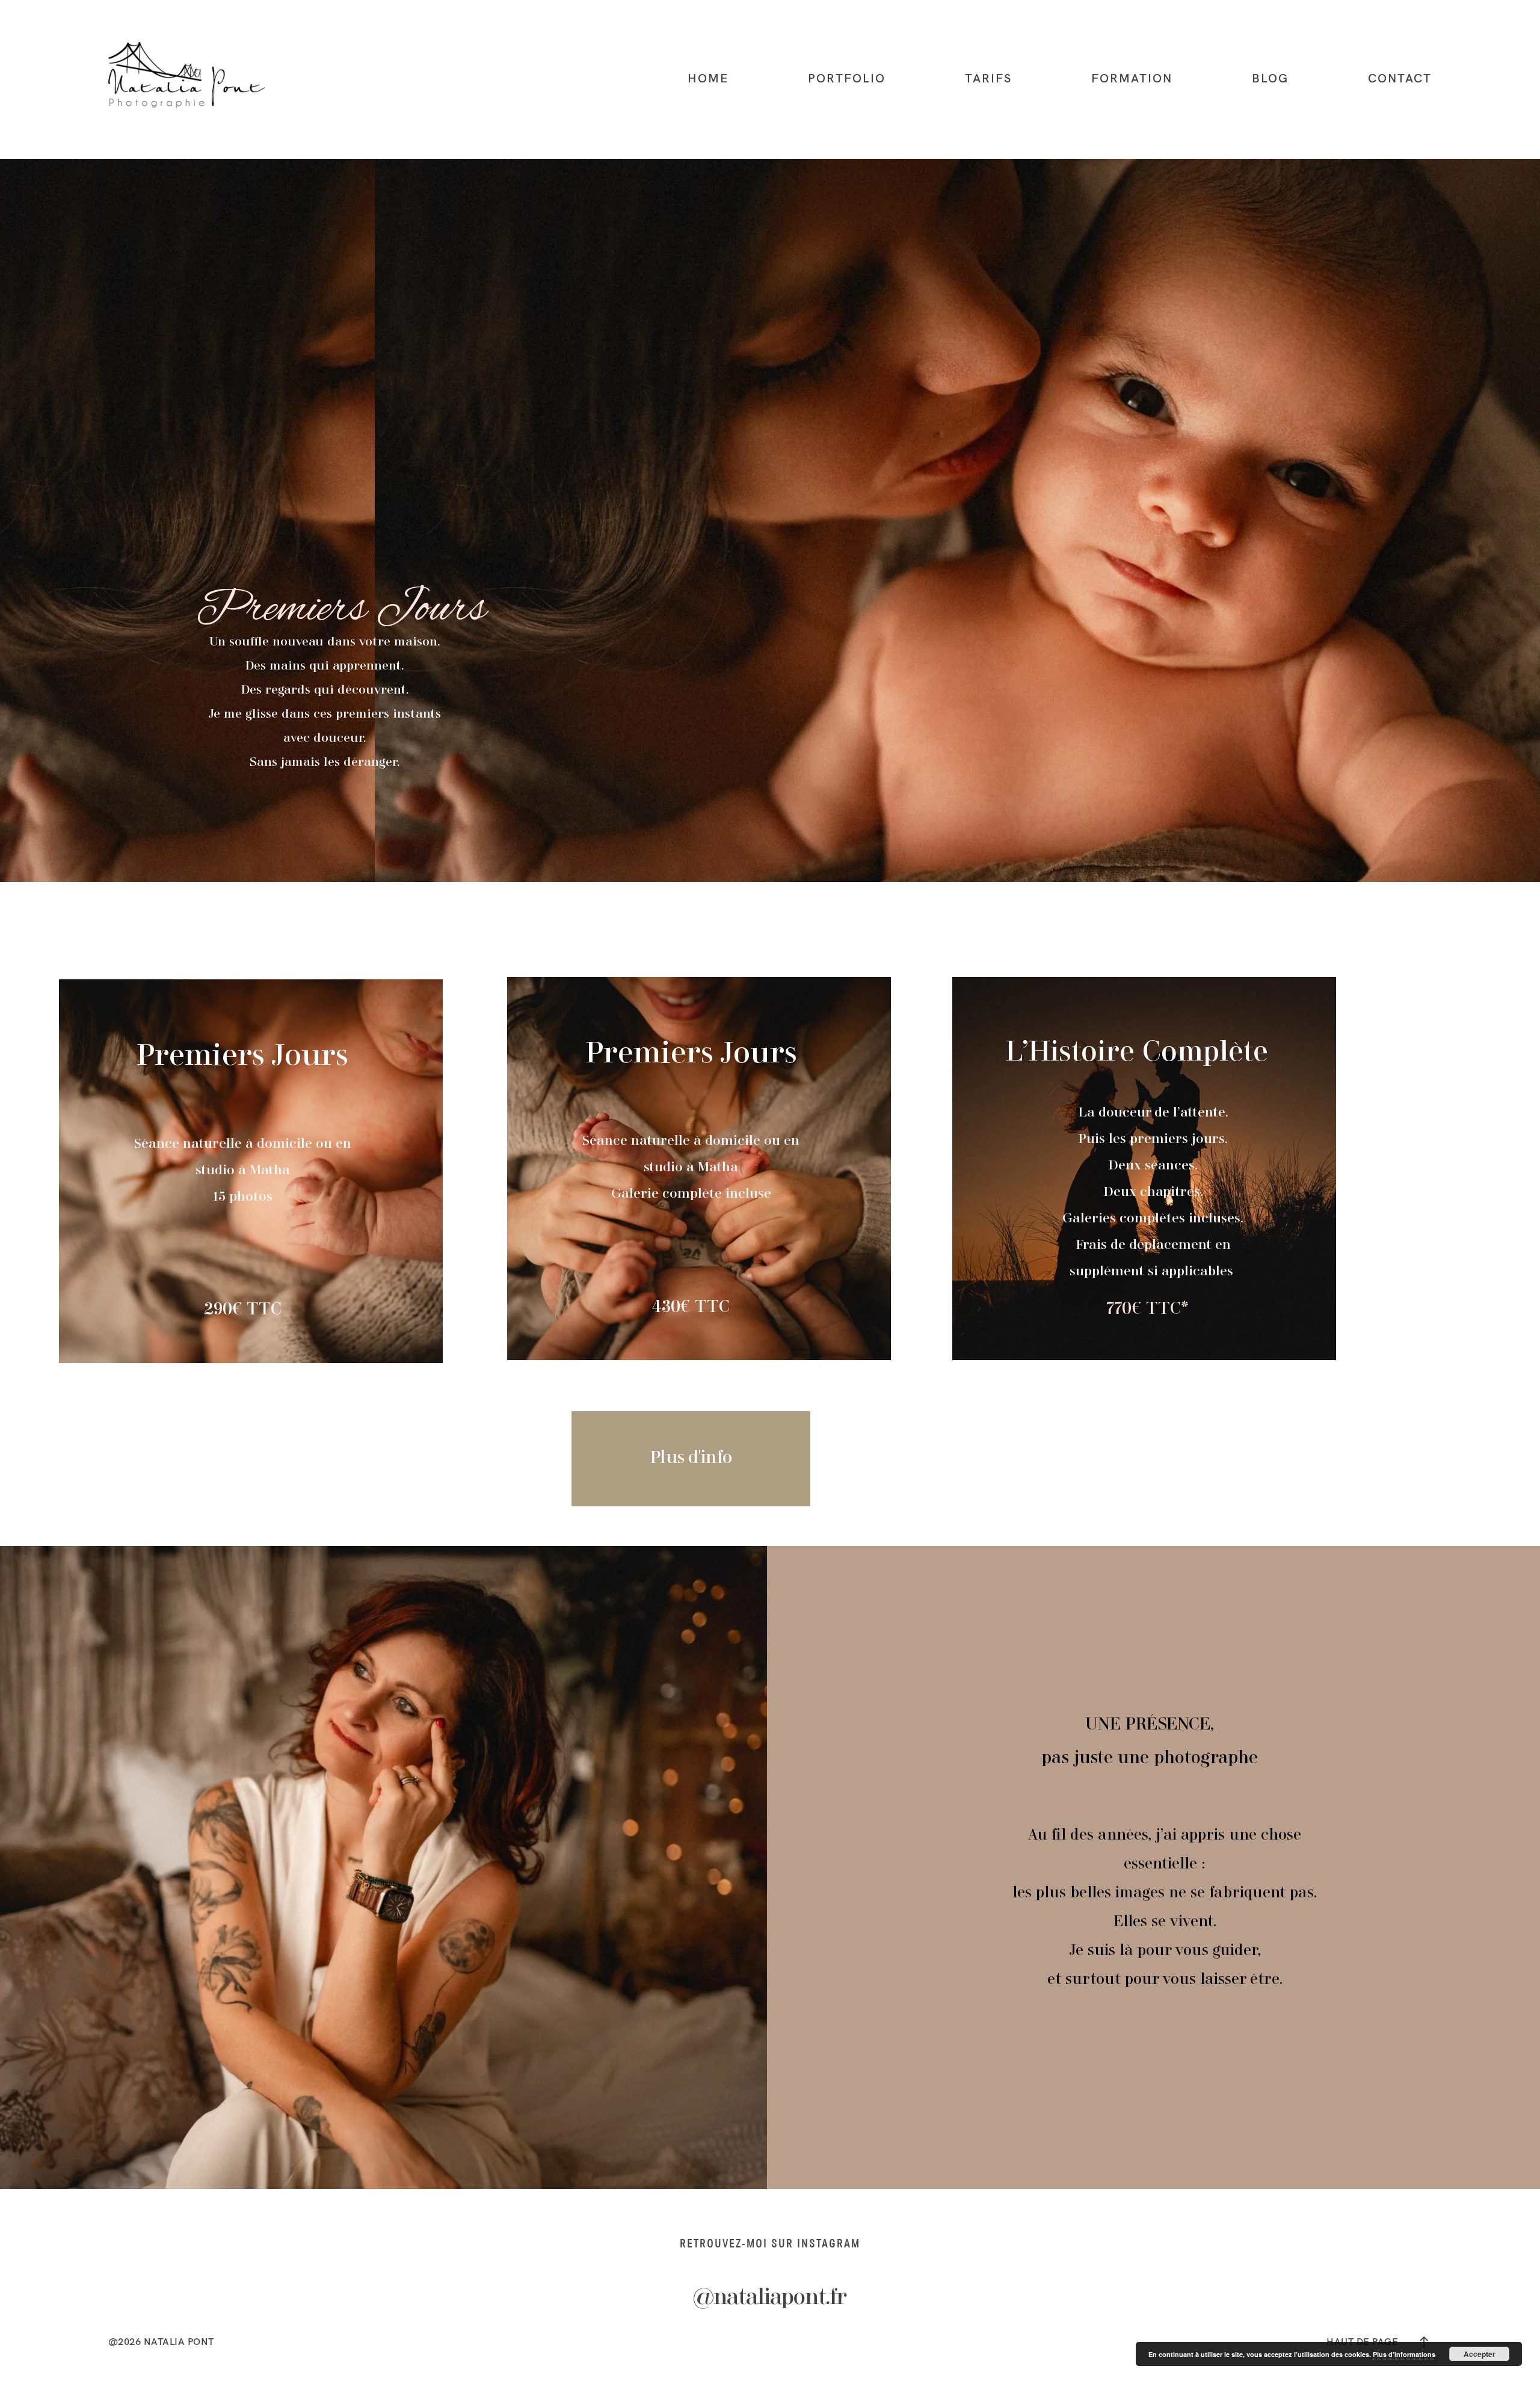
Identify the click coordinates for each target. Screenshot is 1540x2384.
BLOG (1270, 78)
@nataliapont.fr (770, 2298)
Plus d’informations (1404, 2354)
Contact (1400, 78)
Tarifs (988, 78)
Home (708, 78)
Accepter (1480, 2354)
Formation (1132, 78)
